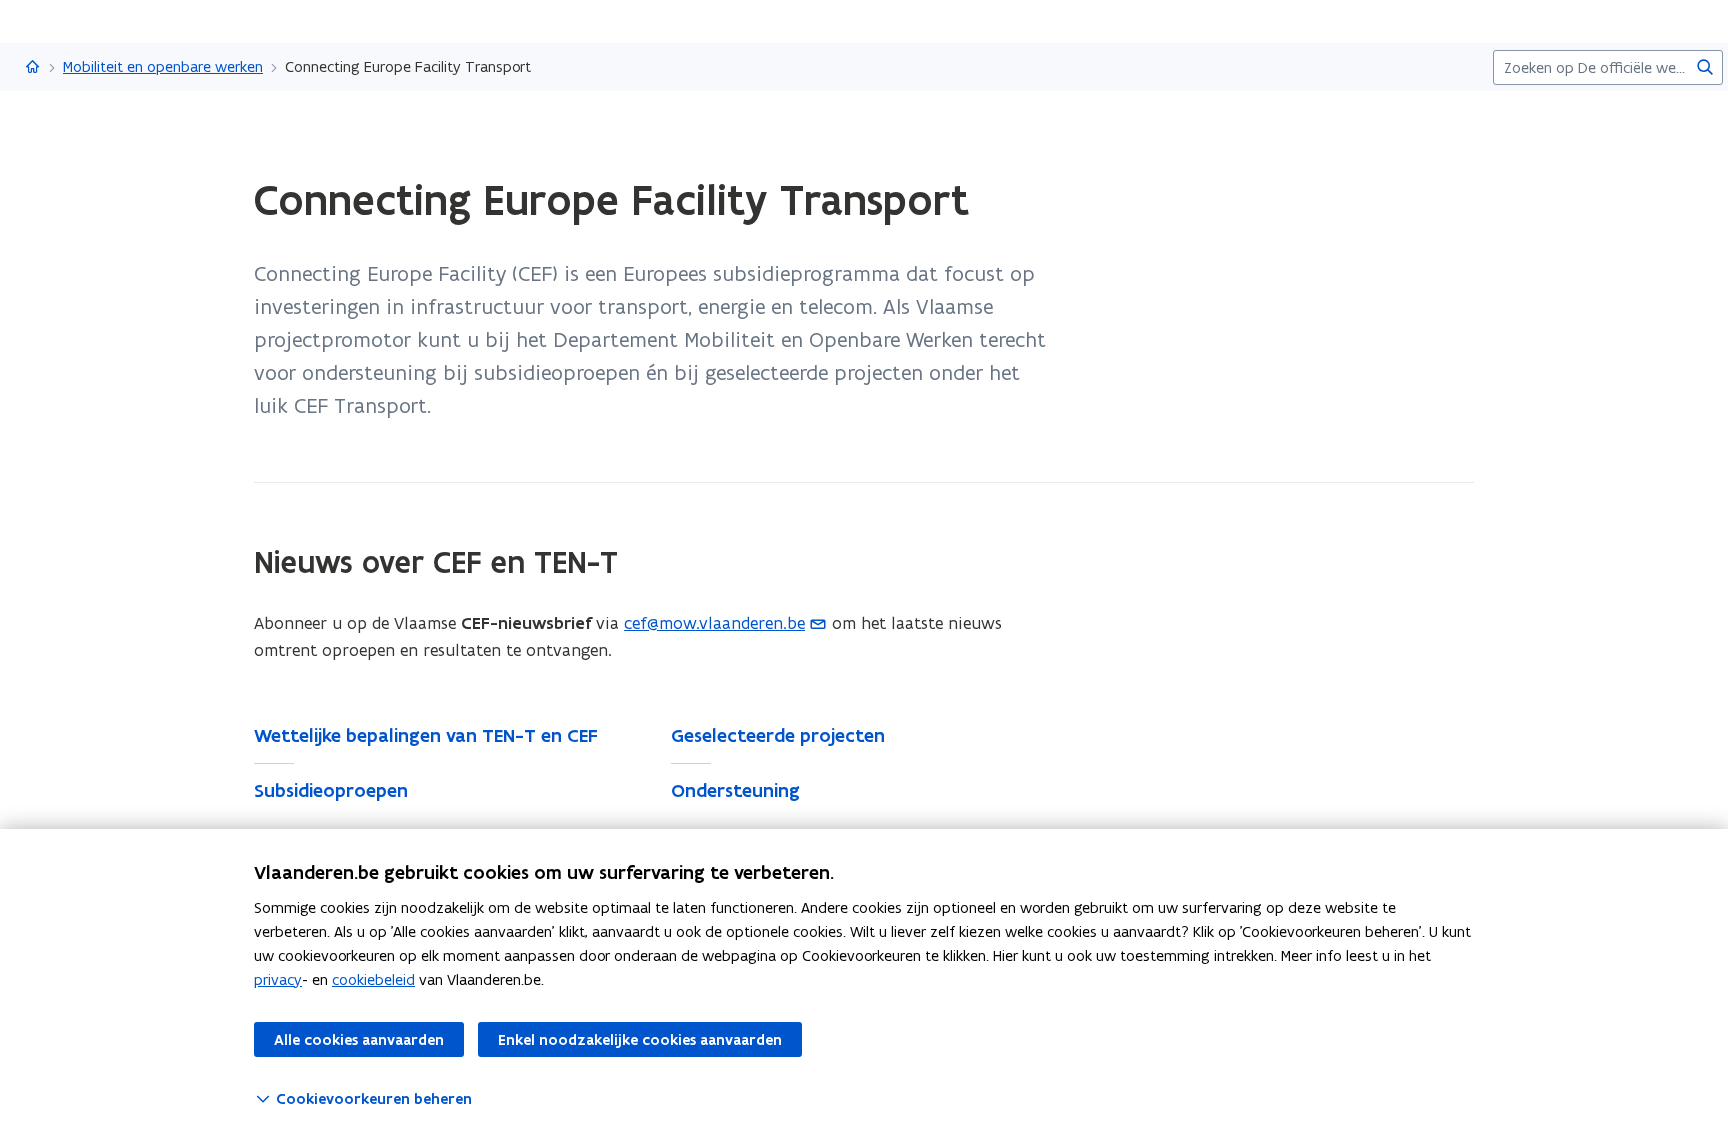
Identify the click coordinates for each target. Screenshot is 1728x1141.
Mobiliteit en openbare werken (163, 66)
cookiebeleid (373, 979)
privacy (278, 979)
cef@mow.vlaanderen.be (714, 623)
